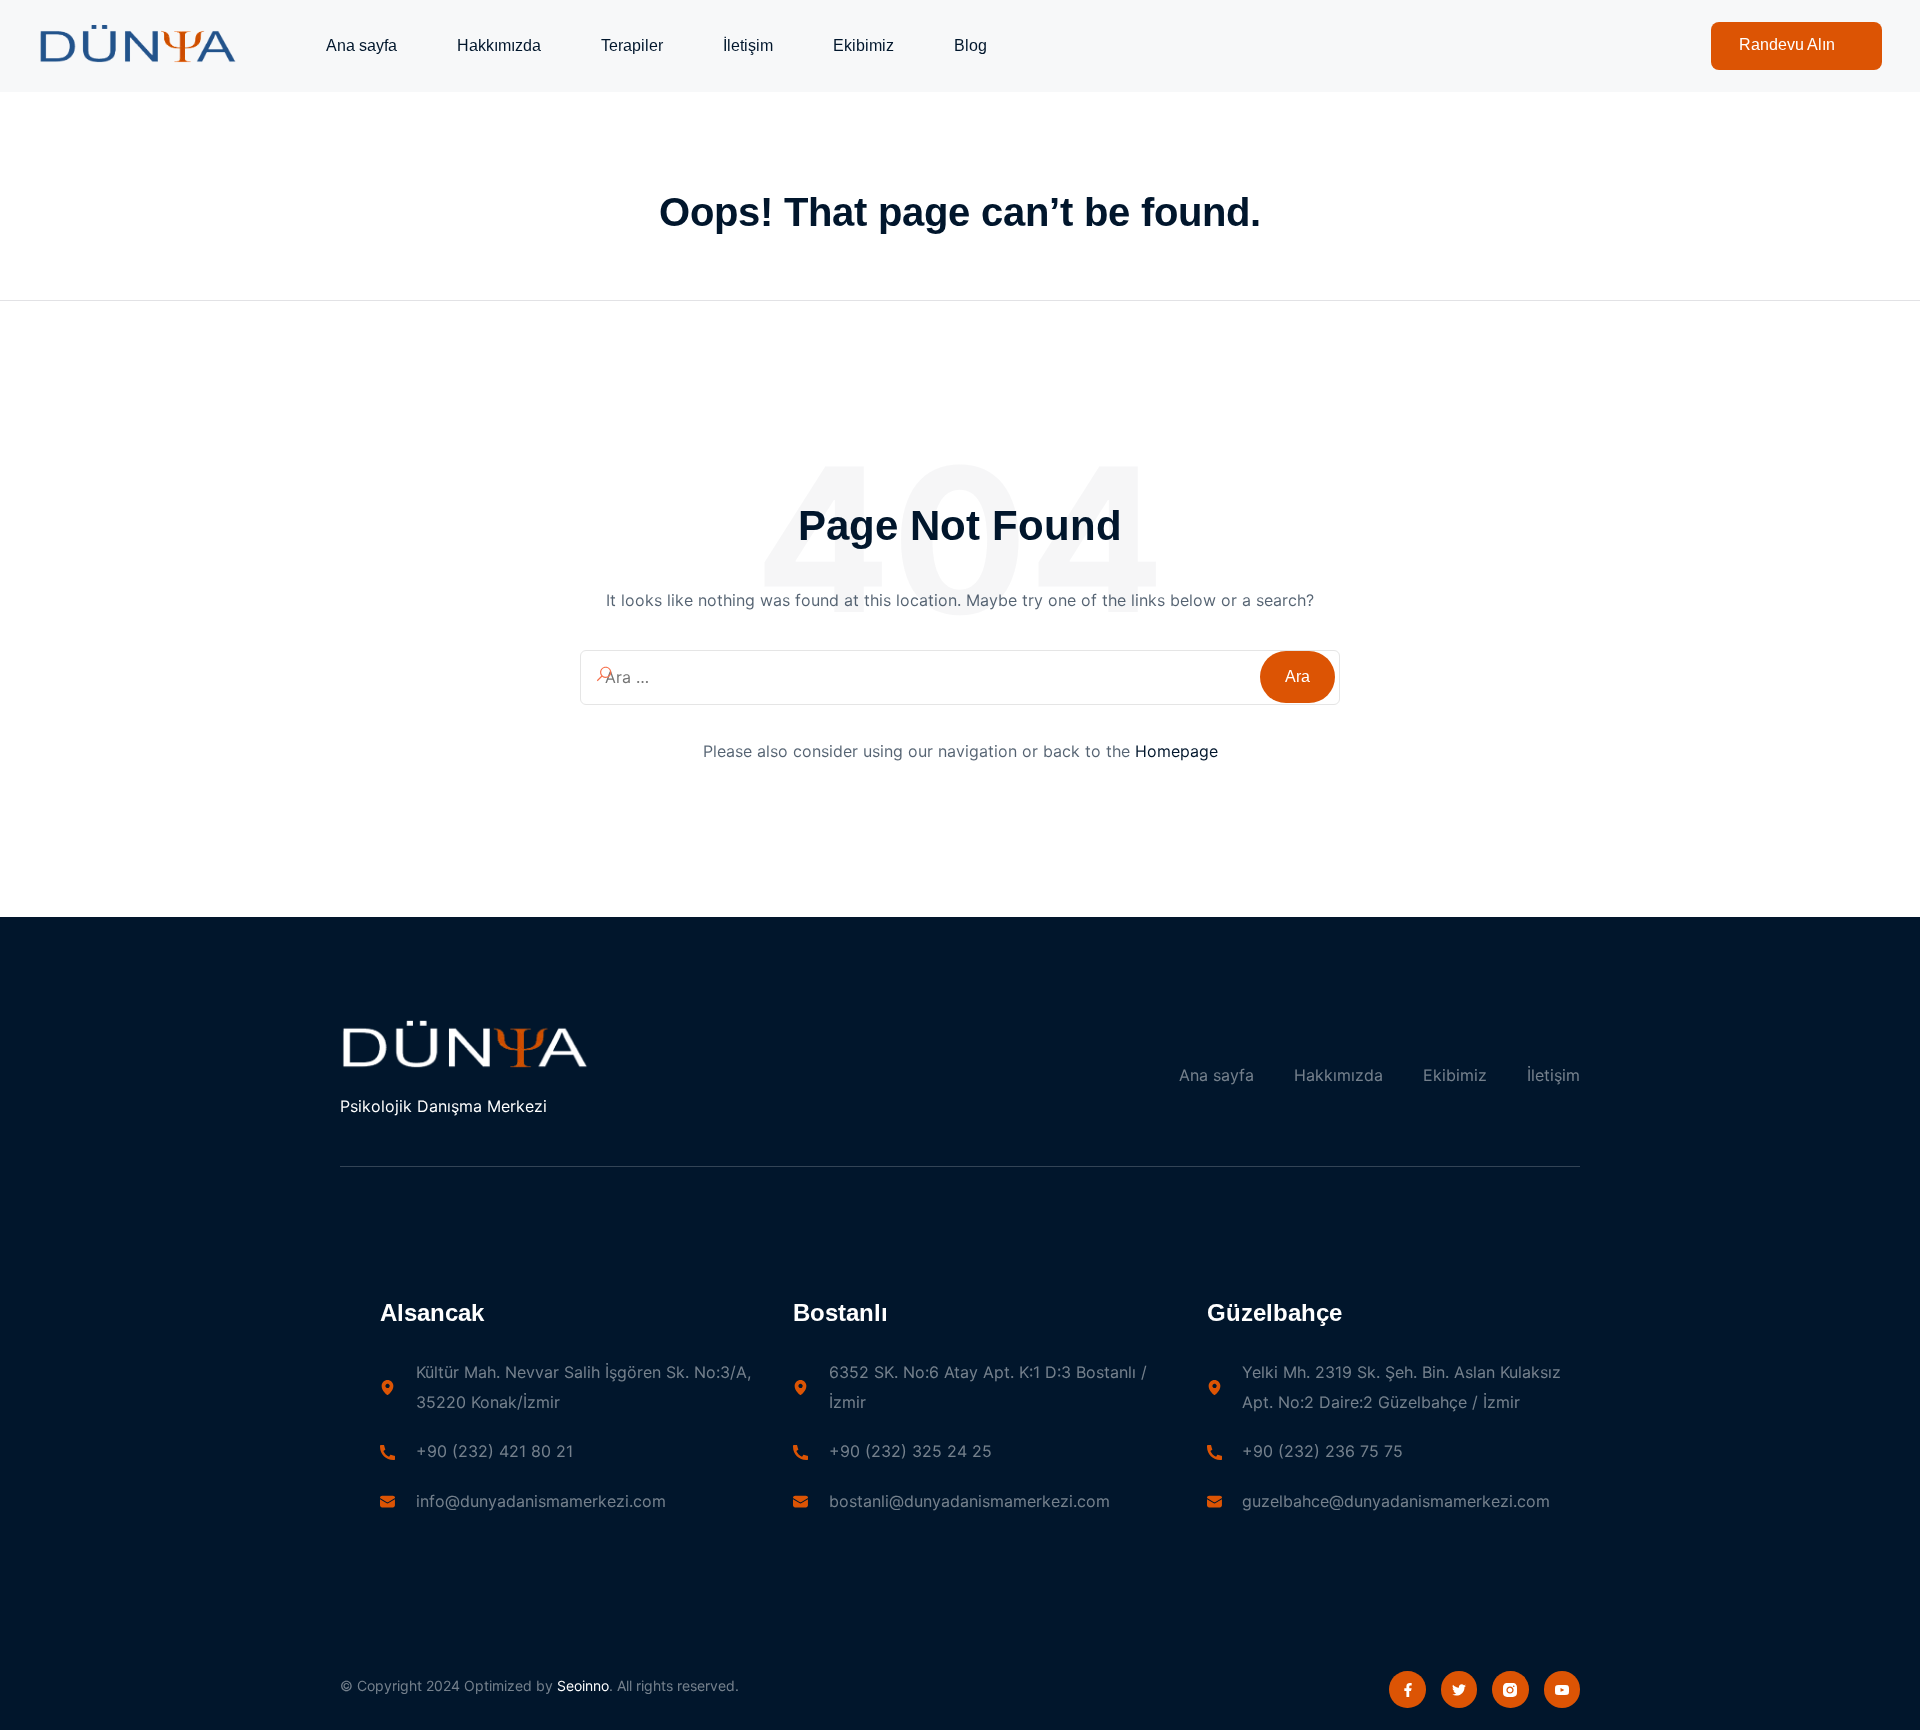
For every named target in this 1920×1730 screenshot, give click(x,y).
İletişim (748, 45)
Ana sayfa (361, 45)
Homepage (1176, 751)
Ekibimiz (863, 45)
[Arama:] (960, 678)
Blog (970, 45)
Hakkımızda (499, 45)
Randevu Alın (1787, 44)
